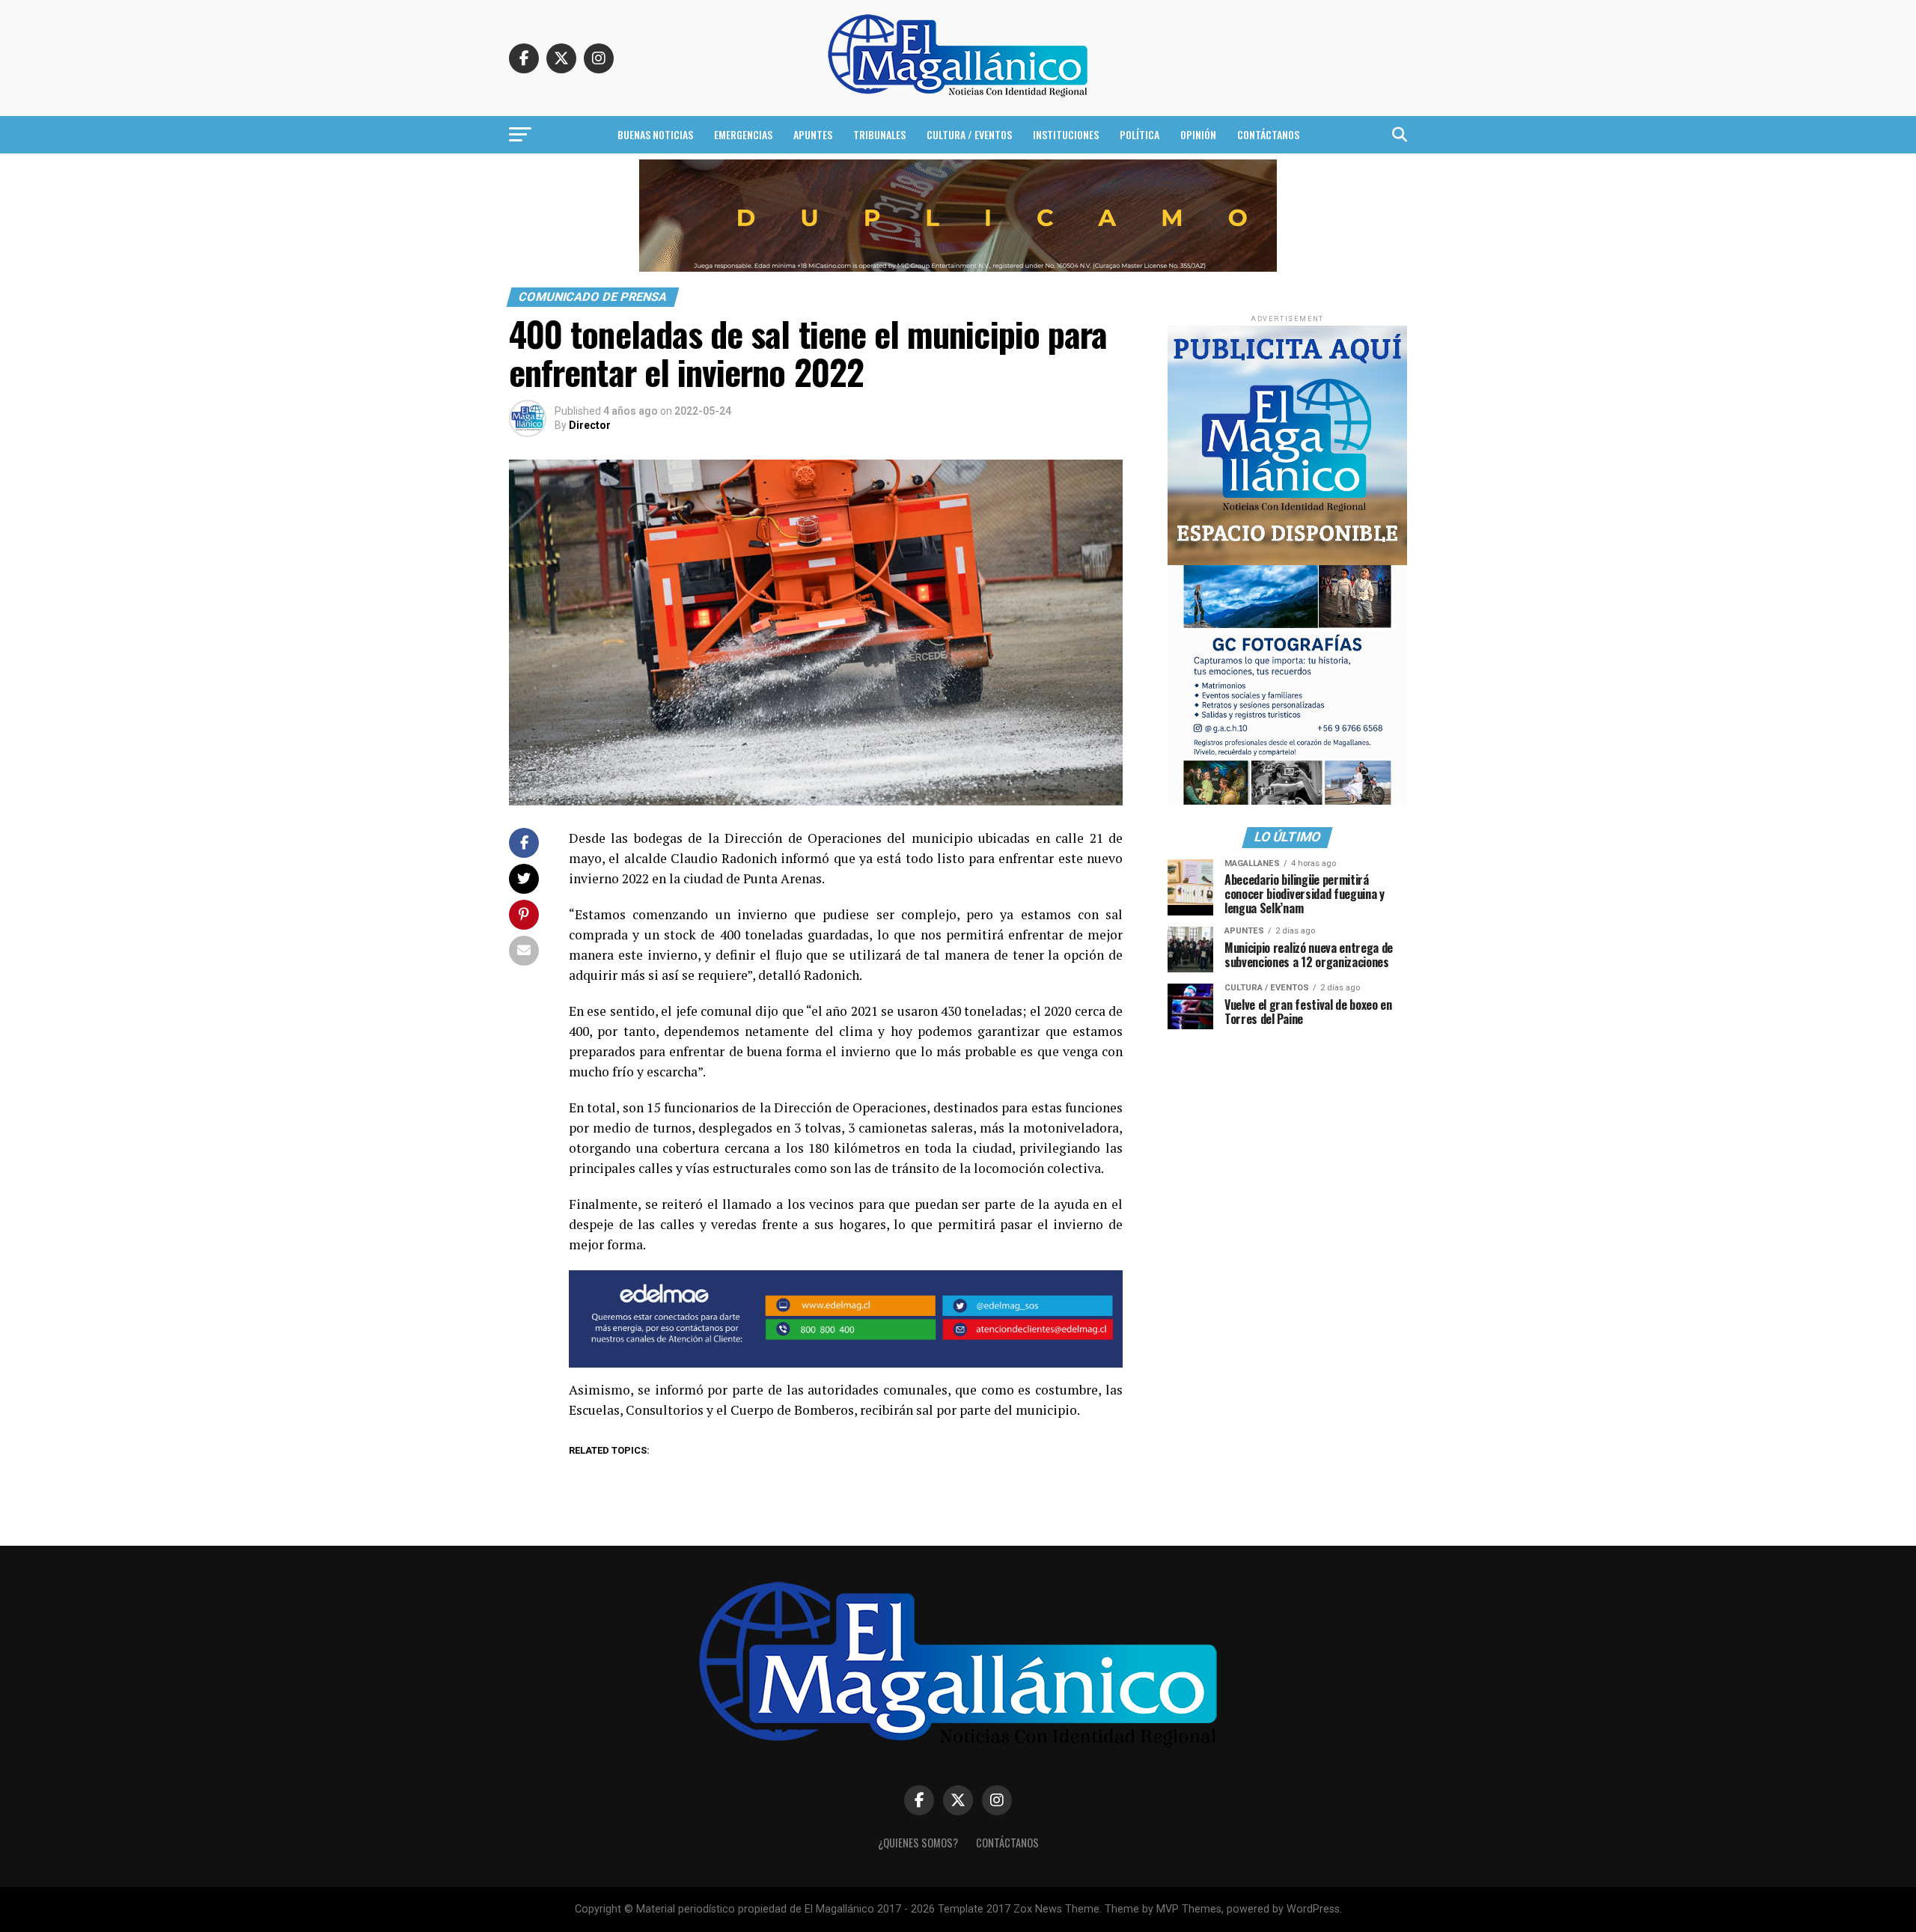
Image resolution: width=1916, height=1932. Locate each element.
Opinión (1198, 134)
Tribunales (879, 134)
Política (1139, 134)
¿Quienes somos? (918, 1843)
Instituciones (1066, 134)
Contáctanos (1268, 134)
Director (590, 425)
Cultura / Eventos (969, 134)
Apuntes (813, 134)
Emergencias (743, 134)
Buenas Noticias (655, 134)
